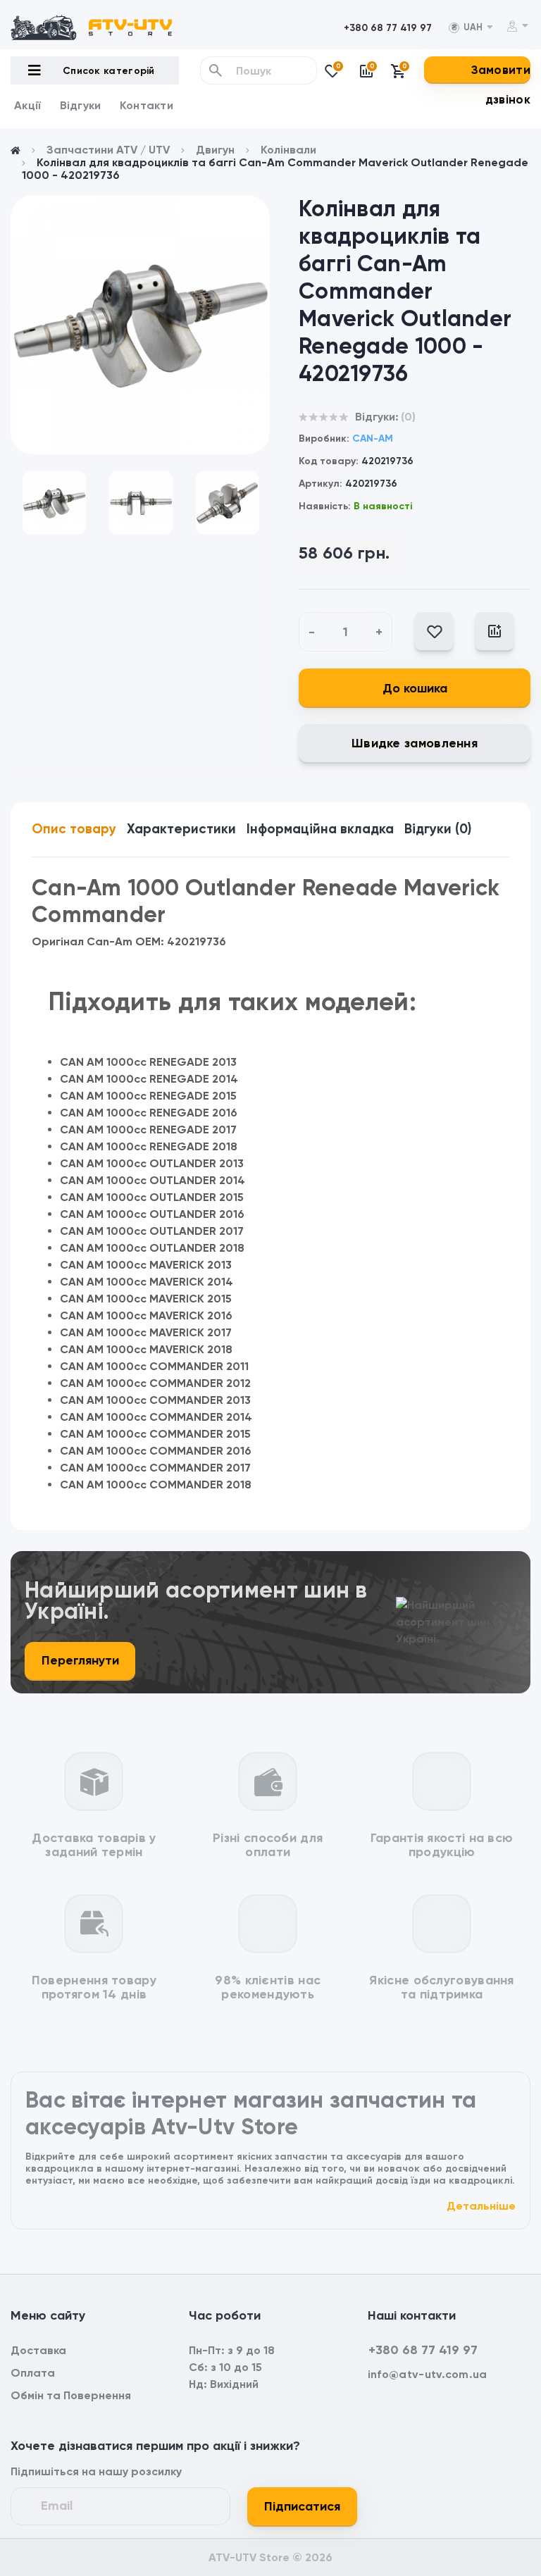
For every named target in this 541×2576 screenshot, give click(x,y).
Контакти (147, 105)
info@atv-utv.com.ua (428, 2374)
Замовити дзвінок (501, 85)
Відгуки (81, 105)
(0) (408, 417)
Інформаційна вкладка (320, 829)
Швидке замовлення (415, 743)
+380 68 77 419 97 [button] (423, 2350)
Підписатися (302, 2506)
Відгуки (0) (438, 829)
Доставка (38, 2350)
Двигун (215, 150)
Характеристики (181, 829)
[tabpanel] (140, 325)
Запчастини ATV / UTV (108, 150)
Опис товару (74, 829)
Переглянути (80, 1660)
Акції (28, 105)
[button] (388, 28)
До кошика (415, 688)
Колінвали (288, 150)
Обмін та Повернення (71, 2395)
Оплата (33, 2373)
